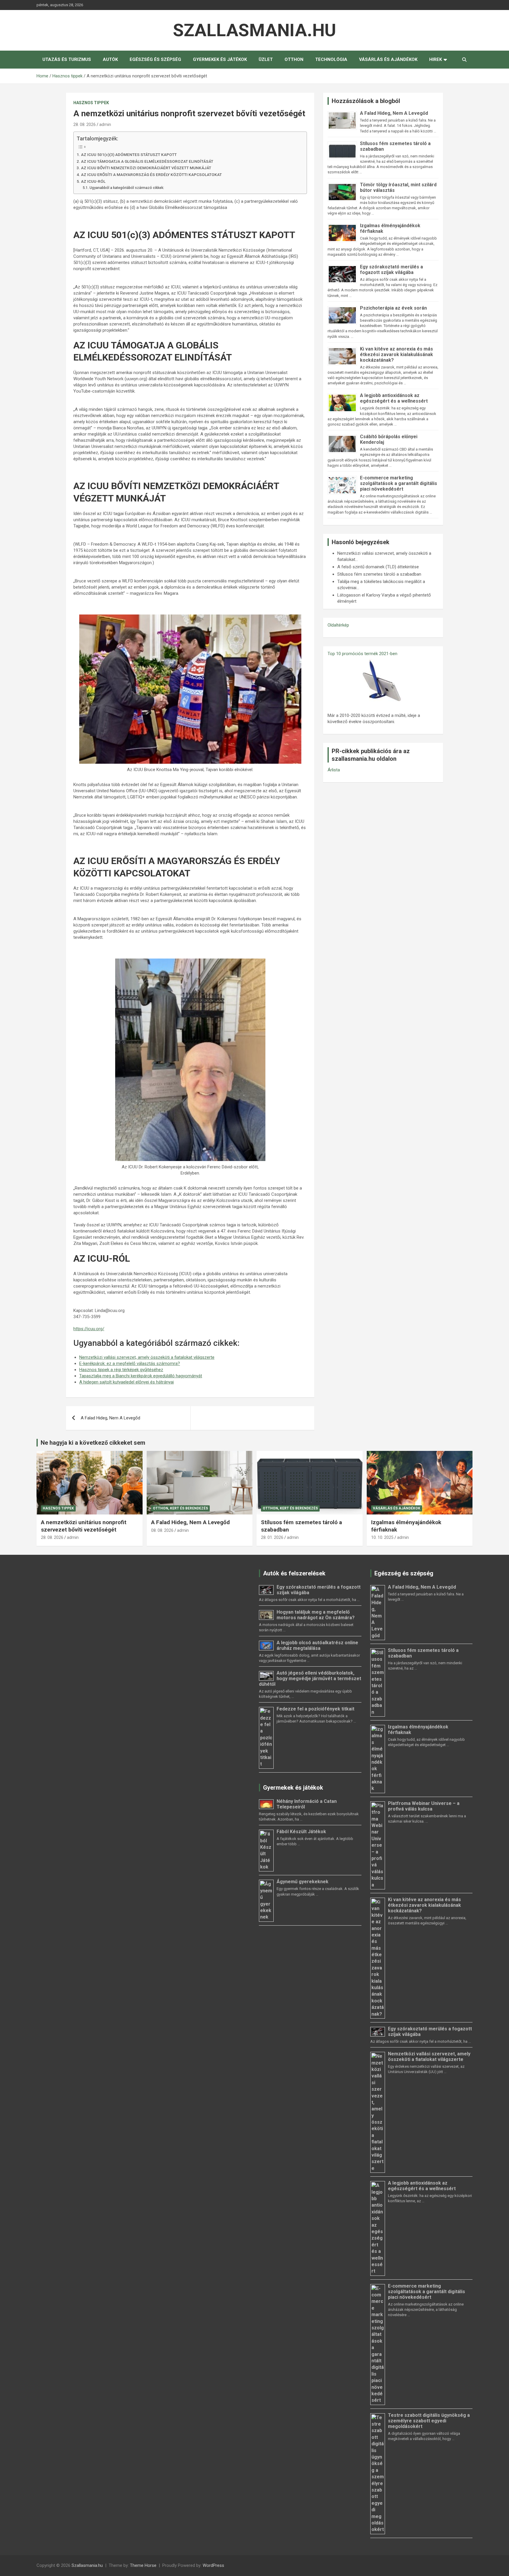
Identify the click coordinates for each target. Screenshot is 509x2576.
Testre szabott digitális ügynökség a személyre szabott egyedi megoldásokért (429, 2421)
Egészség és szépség (155, 59)
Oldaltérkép (338, 625)
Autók (110, 59)
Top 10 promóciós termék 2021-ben (362, 654)
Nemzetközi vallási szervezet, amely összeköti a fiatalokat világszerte (147, 1357)
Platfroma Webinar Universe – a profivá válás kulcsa (424, 1806)
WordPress (213, 2565)
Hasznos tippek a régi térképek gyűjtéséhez (121, 1370)
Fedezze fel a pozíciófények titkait (316, 1709)
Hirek (436, 59)
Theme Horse (143, 2565)
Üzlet (266, 59)
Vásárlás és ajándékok (388, 59)
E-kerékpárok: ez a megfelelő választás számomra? (130, 1363)
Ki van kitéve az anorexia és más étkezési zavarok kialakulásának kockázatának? (396, 354)
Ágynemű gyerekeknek (303, 1882)
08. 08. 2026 (162, 1530)
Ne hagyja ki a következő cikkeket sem (93, 1443)
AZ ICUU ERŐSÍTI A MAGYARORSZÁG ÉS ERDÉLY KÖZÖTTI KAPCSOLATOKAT (151, 175)
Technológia (331, 59)
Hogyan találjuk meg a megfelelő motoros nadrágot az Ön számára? (316, 1615)
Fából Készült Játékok (301, 1832)
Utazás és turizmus (67, 59)
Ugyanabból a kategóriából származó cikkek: (127, 188)
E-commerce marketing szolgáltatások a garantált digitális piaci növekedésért (399, 483)
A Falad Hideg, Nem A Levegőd (110, 1418)
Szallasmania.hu (254, 30)
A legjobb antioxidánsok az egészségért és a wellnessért (394, 398)
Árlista (334, 770)
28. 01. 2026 (272, 1537)
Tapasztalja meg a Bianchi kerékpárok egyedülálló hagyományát (141, 1376)
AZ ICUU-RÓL (93, 181)
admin (105, 124)
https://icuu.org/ (89, 1329)
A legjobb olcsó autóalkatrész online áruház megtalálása (317, 1645)
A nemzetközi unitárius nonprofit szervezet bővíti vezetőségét (84, 1526)
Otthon (294, 59)
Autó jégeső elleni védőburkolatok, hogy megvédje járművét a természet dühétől (310, 1679)
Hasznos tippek (91, 103)
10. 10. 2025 (382, 1537)
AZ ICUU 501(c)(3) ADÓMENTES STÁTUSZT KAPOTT (129, 155)
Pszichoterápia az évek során (393, 308)
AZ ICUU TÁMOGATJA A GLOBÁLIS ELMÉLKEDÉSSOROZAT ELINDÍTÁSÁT (147, 161)
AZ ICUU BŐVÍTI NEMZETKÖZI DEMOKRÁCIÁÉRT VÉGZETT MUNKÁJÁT (146, 168)
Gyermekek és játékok (220, 59)
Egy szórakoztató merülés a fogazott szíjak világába (391, 270)
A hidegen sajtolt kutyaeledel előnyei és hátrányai (127, 1382)
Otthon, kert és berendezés (180, 1508)
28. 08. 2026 (85, 124)
